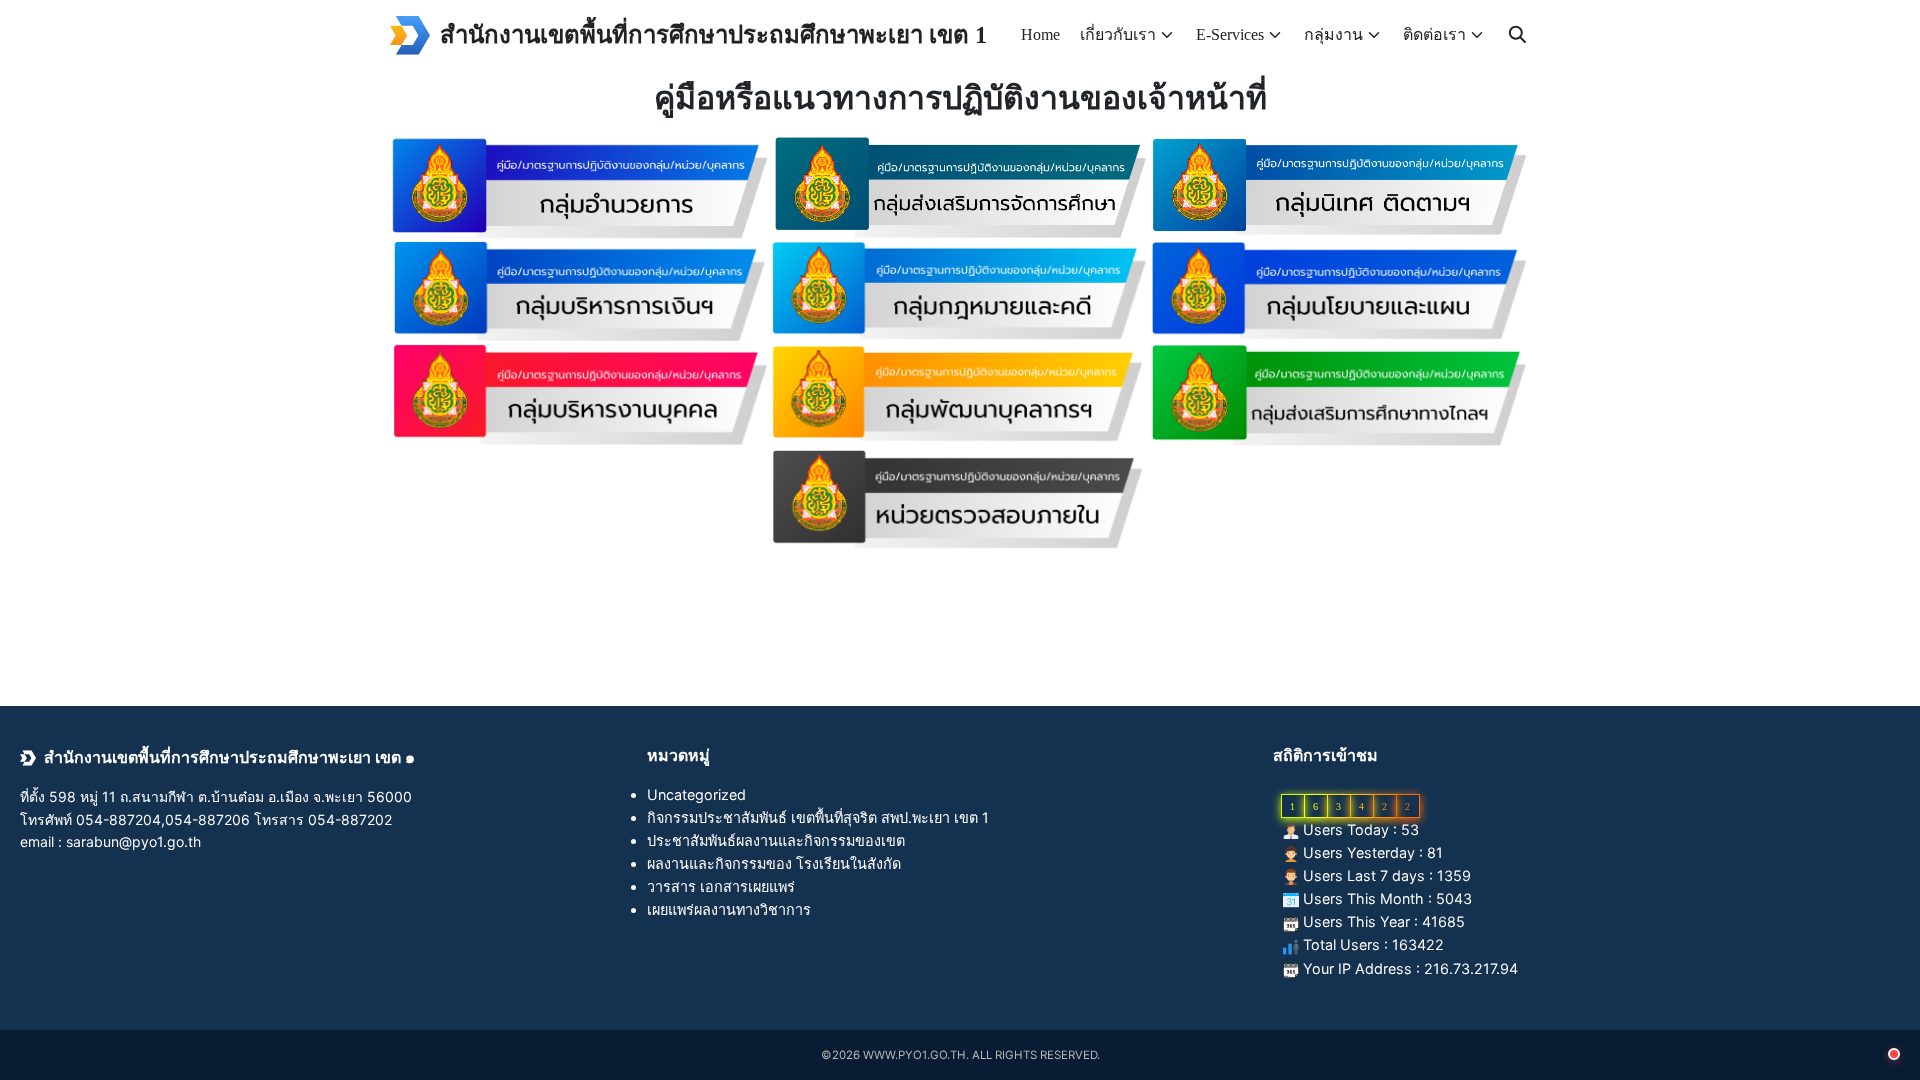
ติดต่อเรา (1434, 34)
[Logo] (410, 35)
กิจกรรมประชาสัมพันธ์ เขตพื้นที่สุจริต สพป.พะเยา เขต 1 (818, 817)
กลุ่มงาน (1333, 34)
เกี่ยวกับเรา (1118, 34)
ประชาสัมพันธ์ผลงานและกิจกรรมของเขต (776, 840)
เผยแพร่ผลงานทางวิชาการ (729, 909)
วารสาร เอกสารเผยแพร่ (721, 886)
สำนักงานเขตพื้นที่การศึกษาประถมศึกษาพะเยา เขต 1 (713, 35)
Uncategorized (696, 794)
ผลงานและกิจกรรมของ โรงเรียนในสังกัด (774, 863)
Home (1040, 34)
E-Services (1230, 34)
